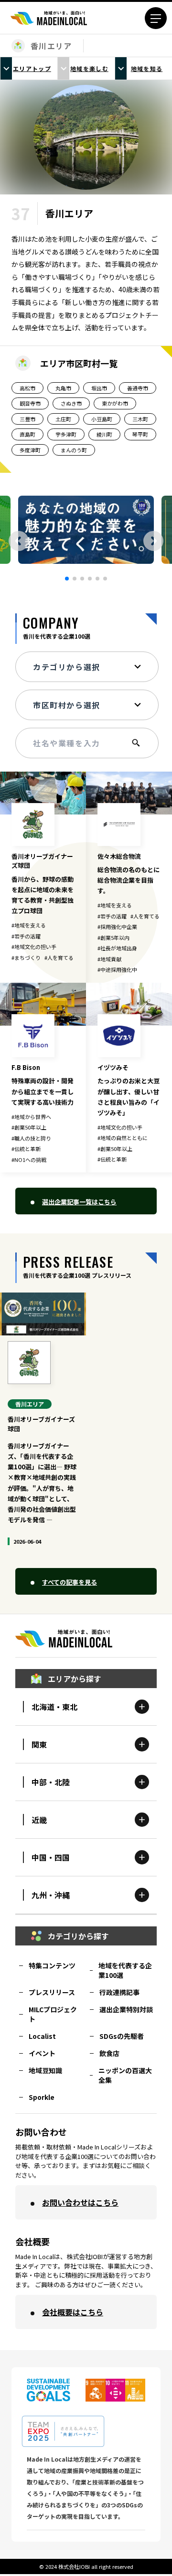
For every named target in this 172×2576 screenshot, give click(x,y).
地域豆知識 (45, 2070)
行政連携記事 (119, 1992)
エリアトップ (32, 68)
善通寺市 (138, 388)
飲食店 (109, 2053)
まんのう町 (74, 450)
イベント (42, 2053)
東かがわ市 (115, 403)
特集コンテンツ (52, 1965)
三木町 (140, 419)
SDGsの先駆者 (122, 2036)
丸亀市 (63, 388)
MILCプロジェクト (53, 2014)
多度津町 (30, 450)
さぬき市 (71, 403)
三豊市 (27, 419)
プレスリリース (52, 1992)
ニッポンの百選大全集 (125, 2075)
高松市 (27, 388)
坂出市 (99, 388)
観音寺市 (30, 403)
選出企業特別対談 (126, 2009)
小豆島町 (102, 419)
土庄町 (63, 419)
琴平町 (140, 434)
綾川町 (104, 434)
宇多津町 (66, 434)
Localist (42, 2036)
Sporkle (42, 2097)
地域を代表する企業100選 (125, 1970)
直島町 (27, 434)
